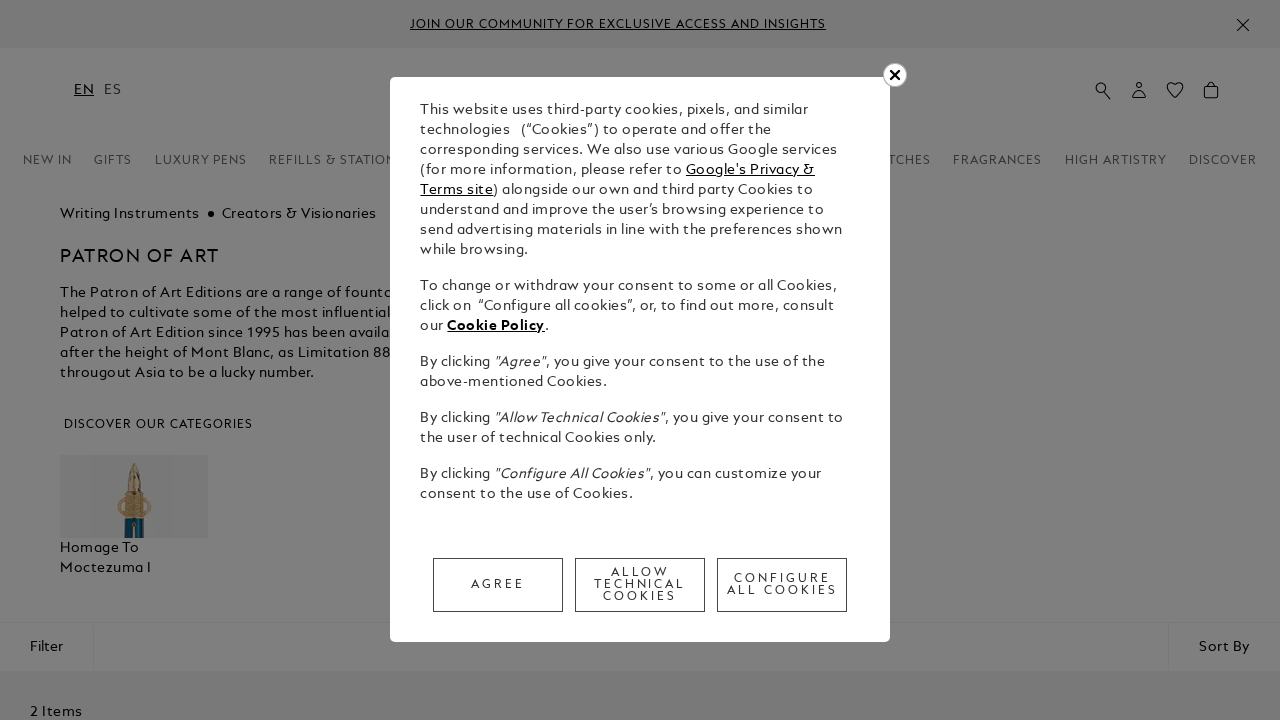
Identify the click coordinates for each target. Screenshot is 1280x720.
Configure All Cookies (782, 585)
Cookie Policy (496, 326)
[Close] (895, 75)
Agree (498, 585)
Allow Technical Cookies (640, 585)
